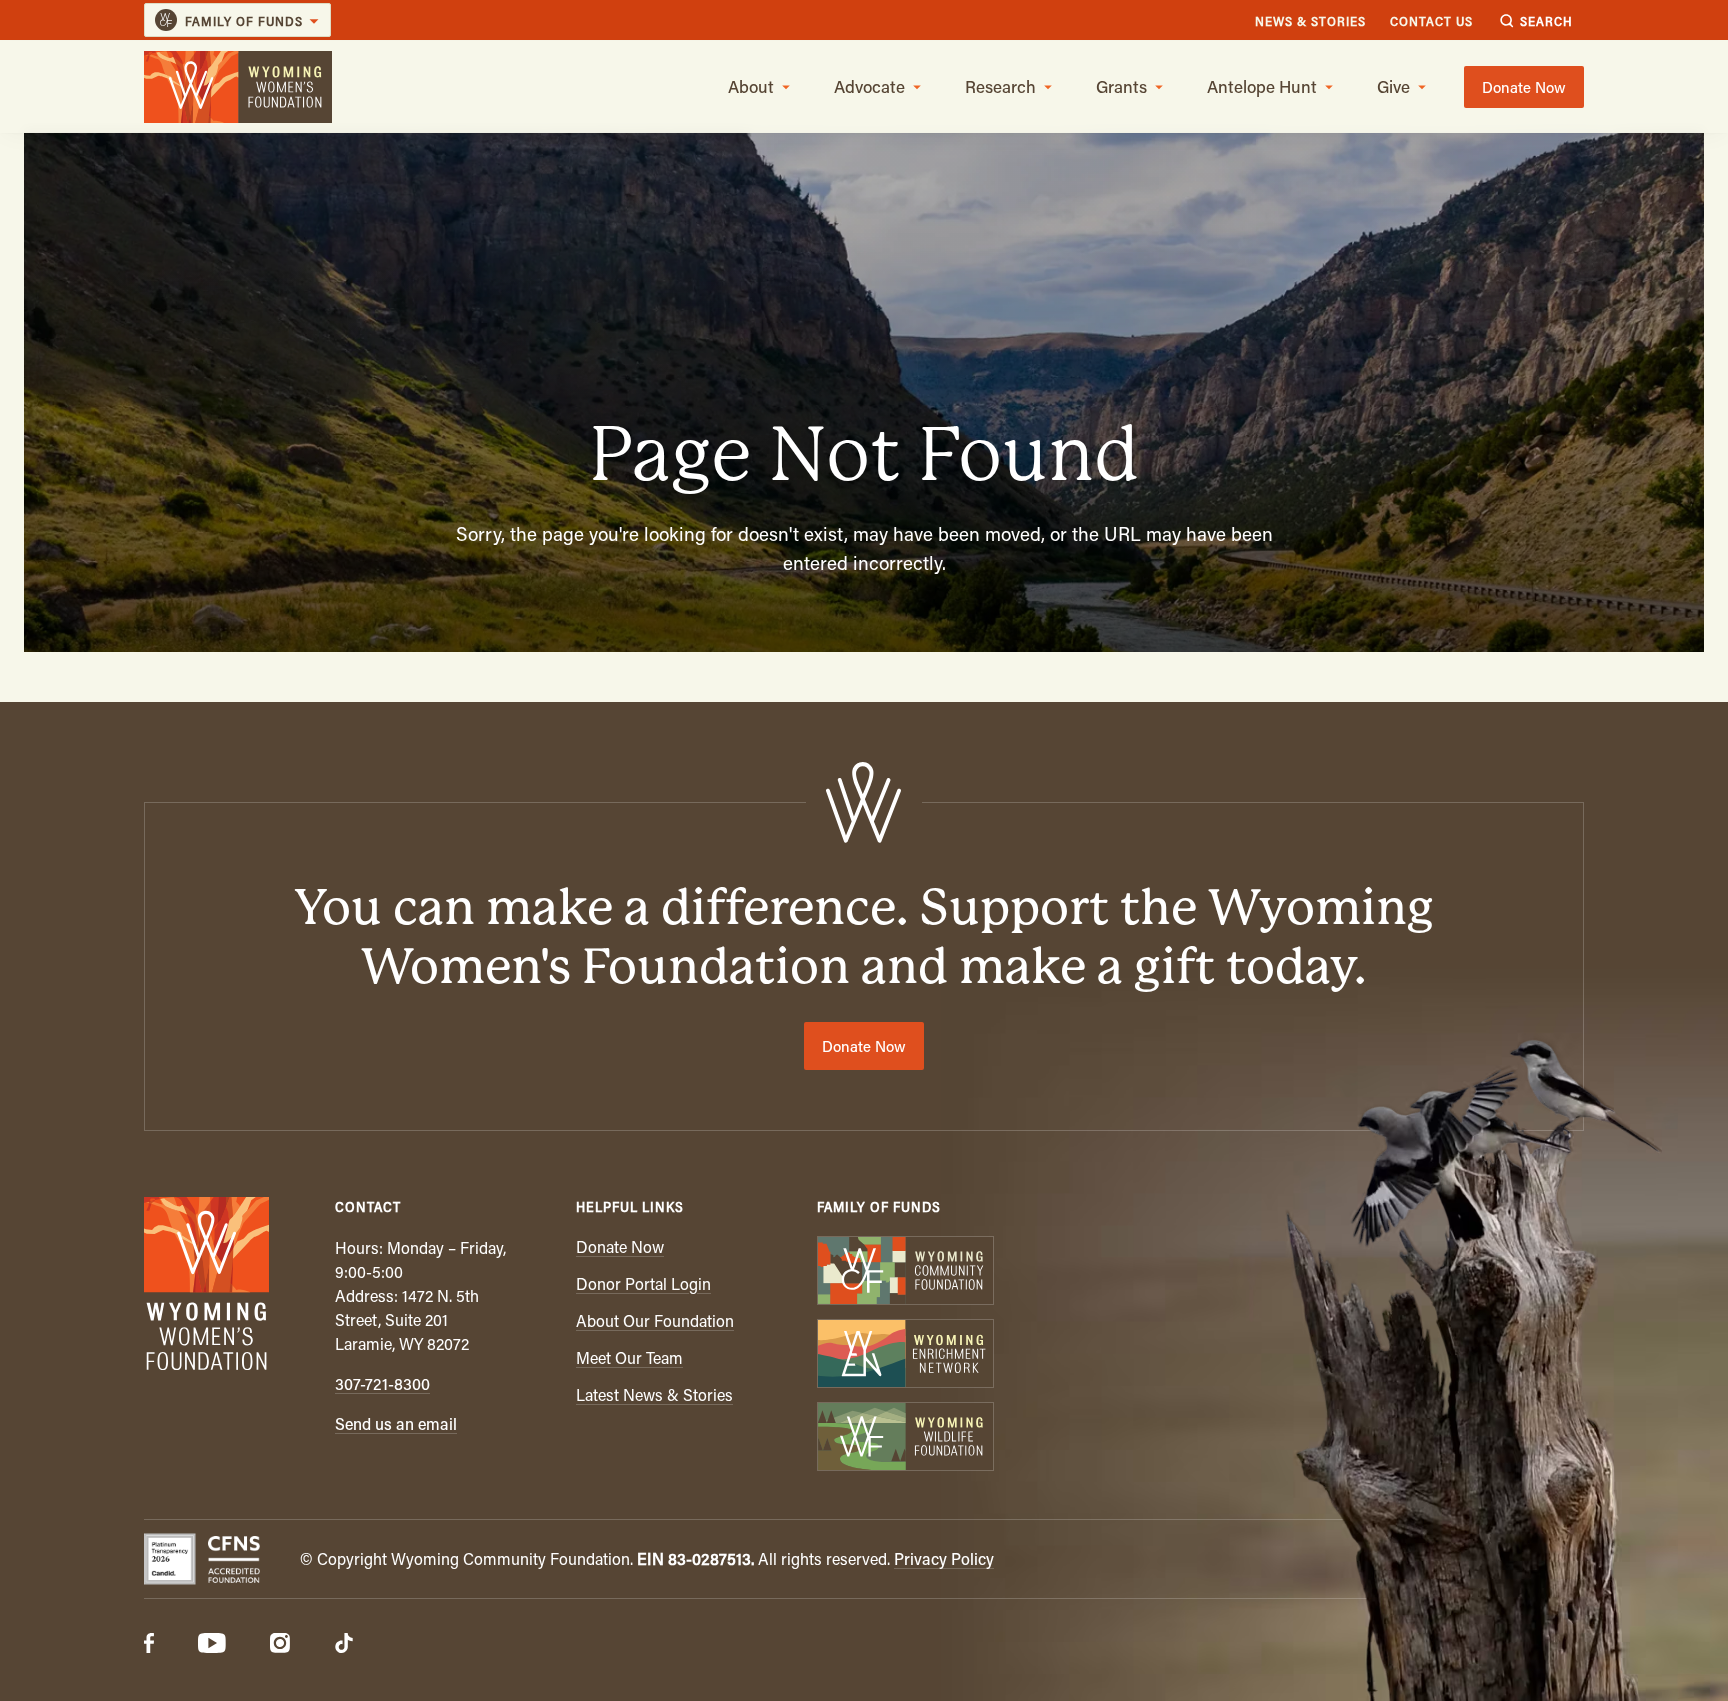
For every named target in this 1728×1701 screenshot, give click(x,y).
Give (1393, 86)
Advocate (869, 86)
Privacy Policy (944, 1558)
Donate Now (1524, 87)
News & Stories (1310, 20)
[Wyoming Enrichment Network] (904, 1355)
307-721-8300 (382, 1383)
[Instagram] (280, 1645)
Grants (1121, 86)
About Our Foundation (655, 1320)
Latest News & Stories (654, 1394)
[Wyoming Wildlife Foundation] (904, 1438)
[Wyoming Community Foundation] (904, 1272)
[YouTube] (212, 1645)
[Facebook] (149, 1645)
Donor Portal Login (643, 1283)
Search (1546, 20)
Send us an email (396, 1423)
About (751, 86)
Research (1000, 86)
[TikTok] (344, 1645)
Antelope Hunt (1262, 86)
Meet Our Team (629, 1357)
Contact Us (1431, 20)
